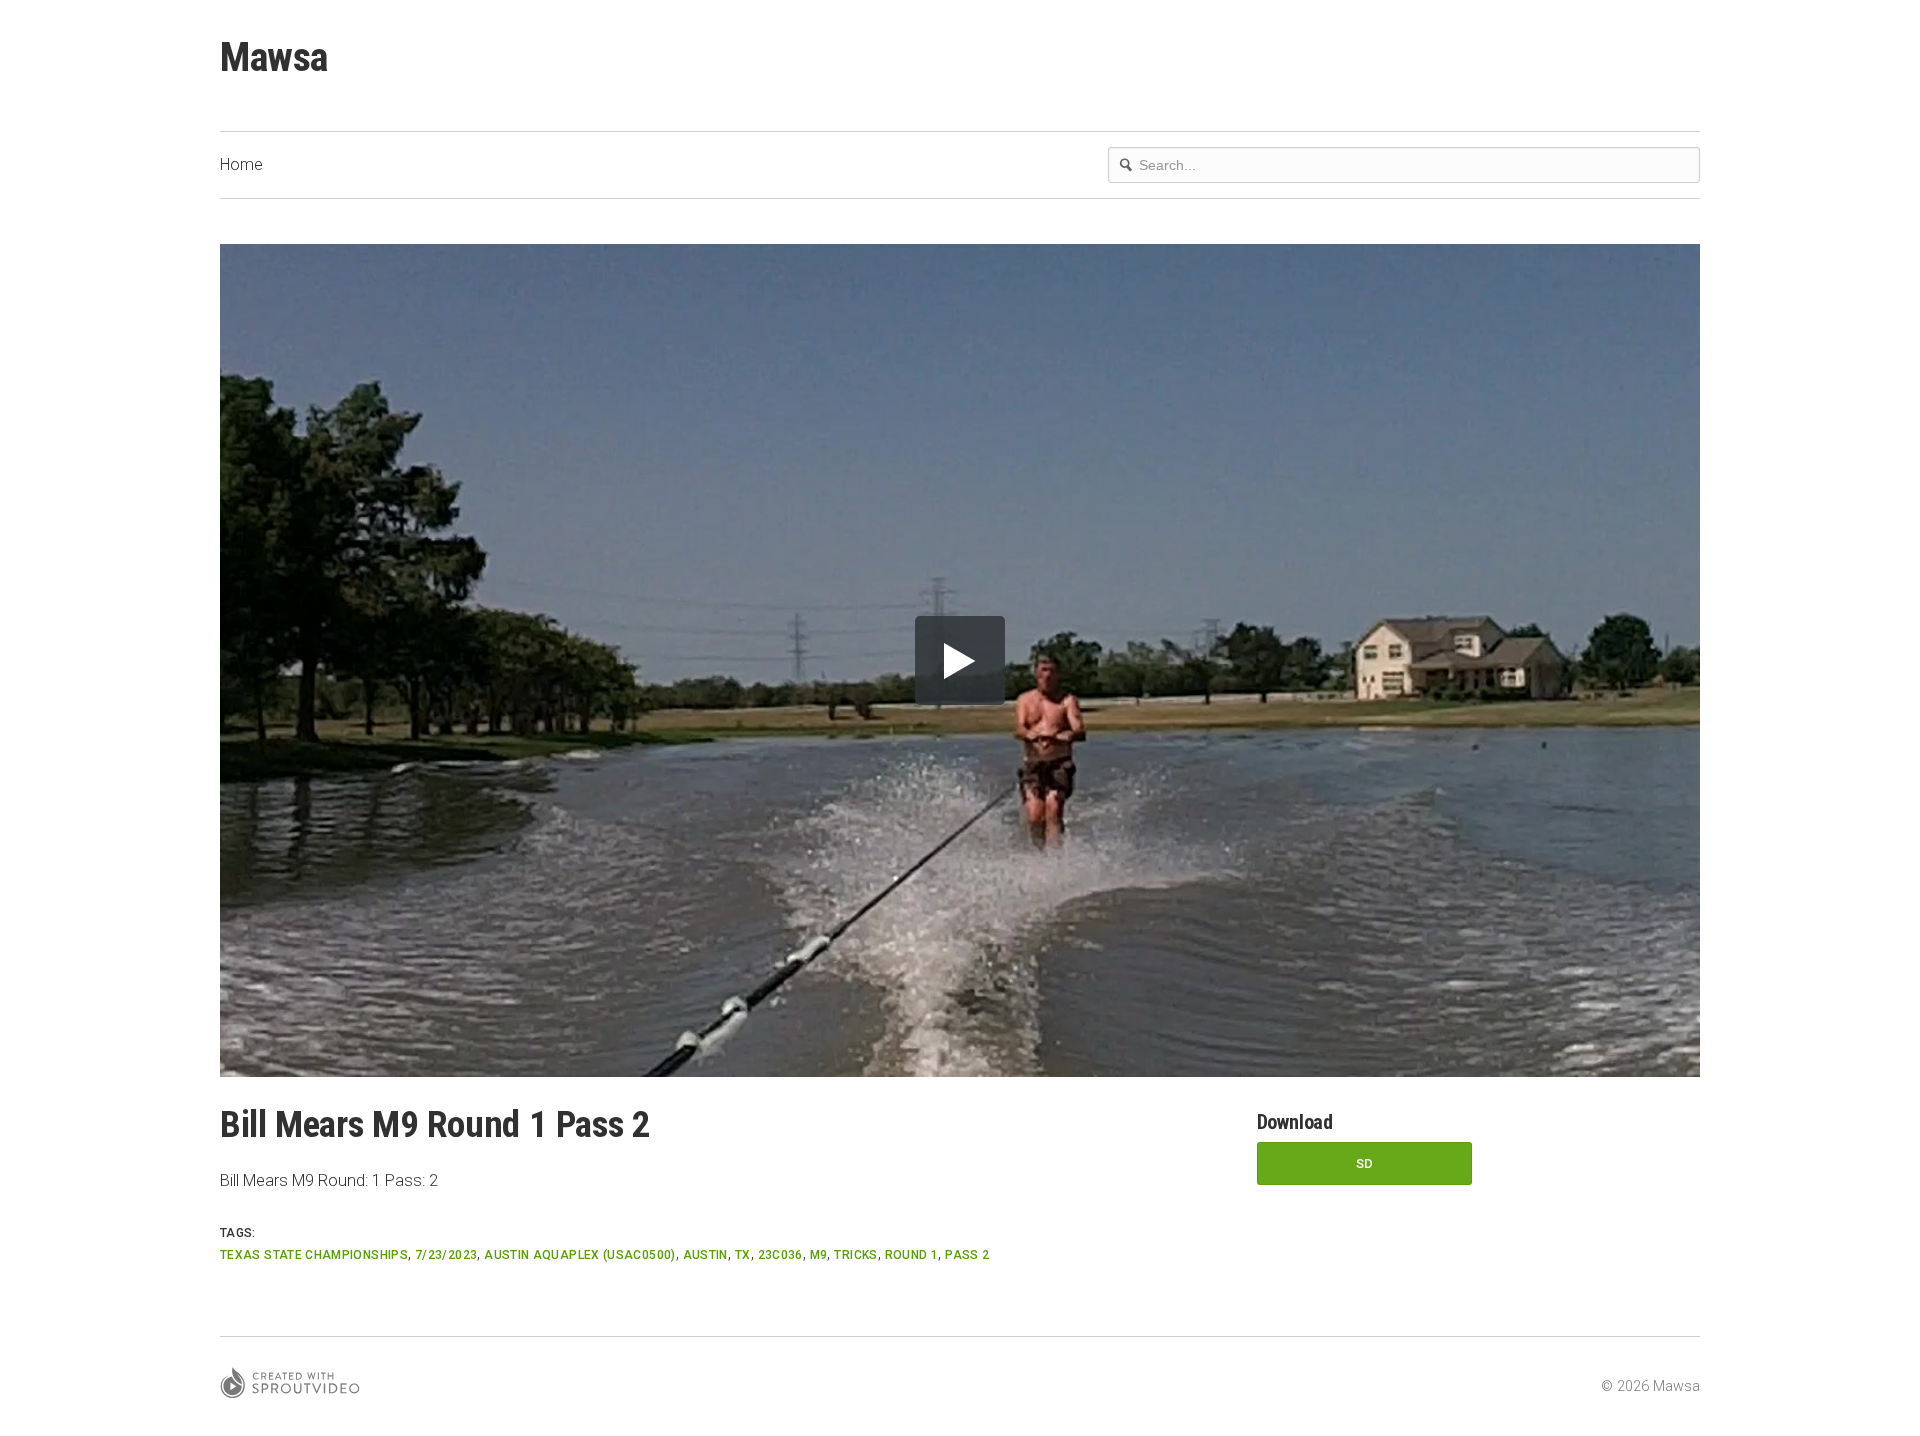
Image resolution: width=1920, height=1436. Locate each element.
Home (241, 164)
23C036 (780, 1255)
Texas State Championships (314, 1255)
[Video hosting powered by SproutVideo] (290, 1386)
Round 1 (912, 1255)
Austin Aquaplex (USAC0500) (579, 1255)
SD (1365, 1163)
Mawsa (274, 57)
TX (743, 1255)
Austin (705, 1255)
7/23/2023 (446, 1255)
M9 (819, 1255)
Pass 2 (967, 1255)
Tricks (855, 1255)
